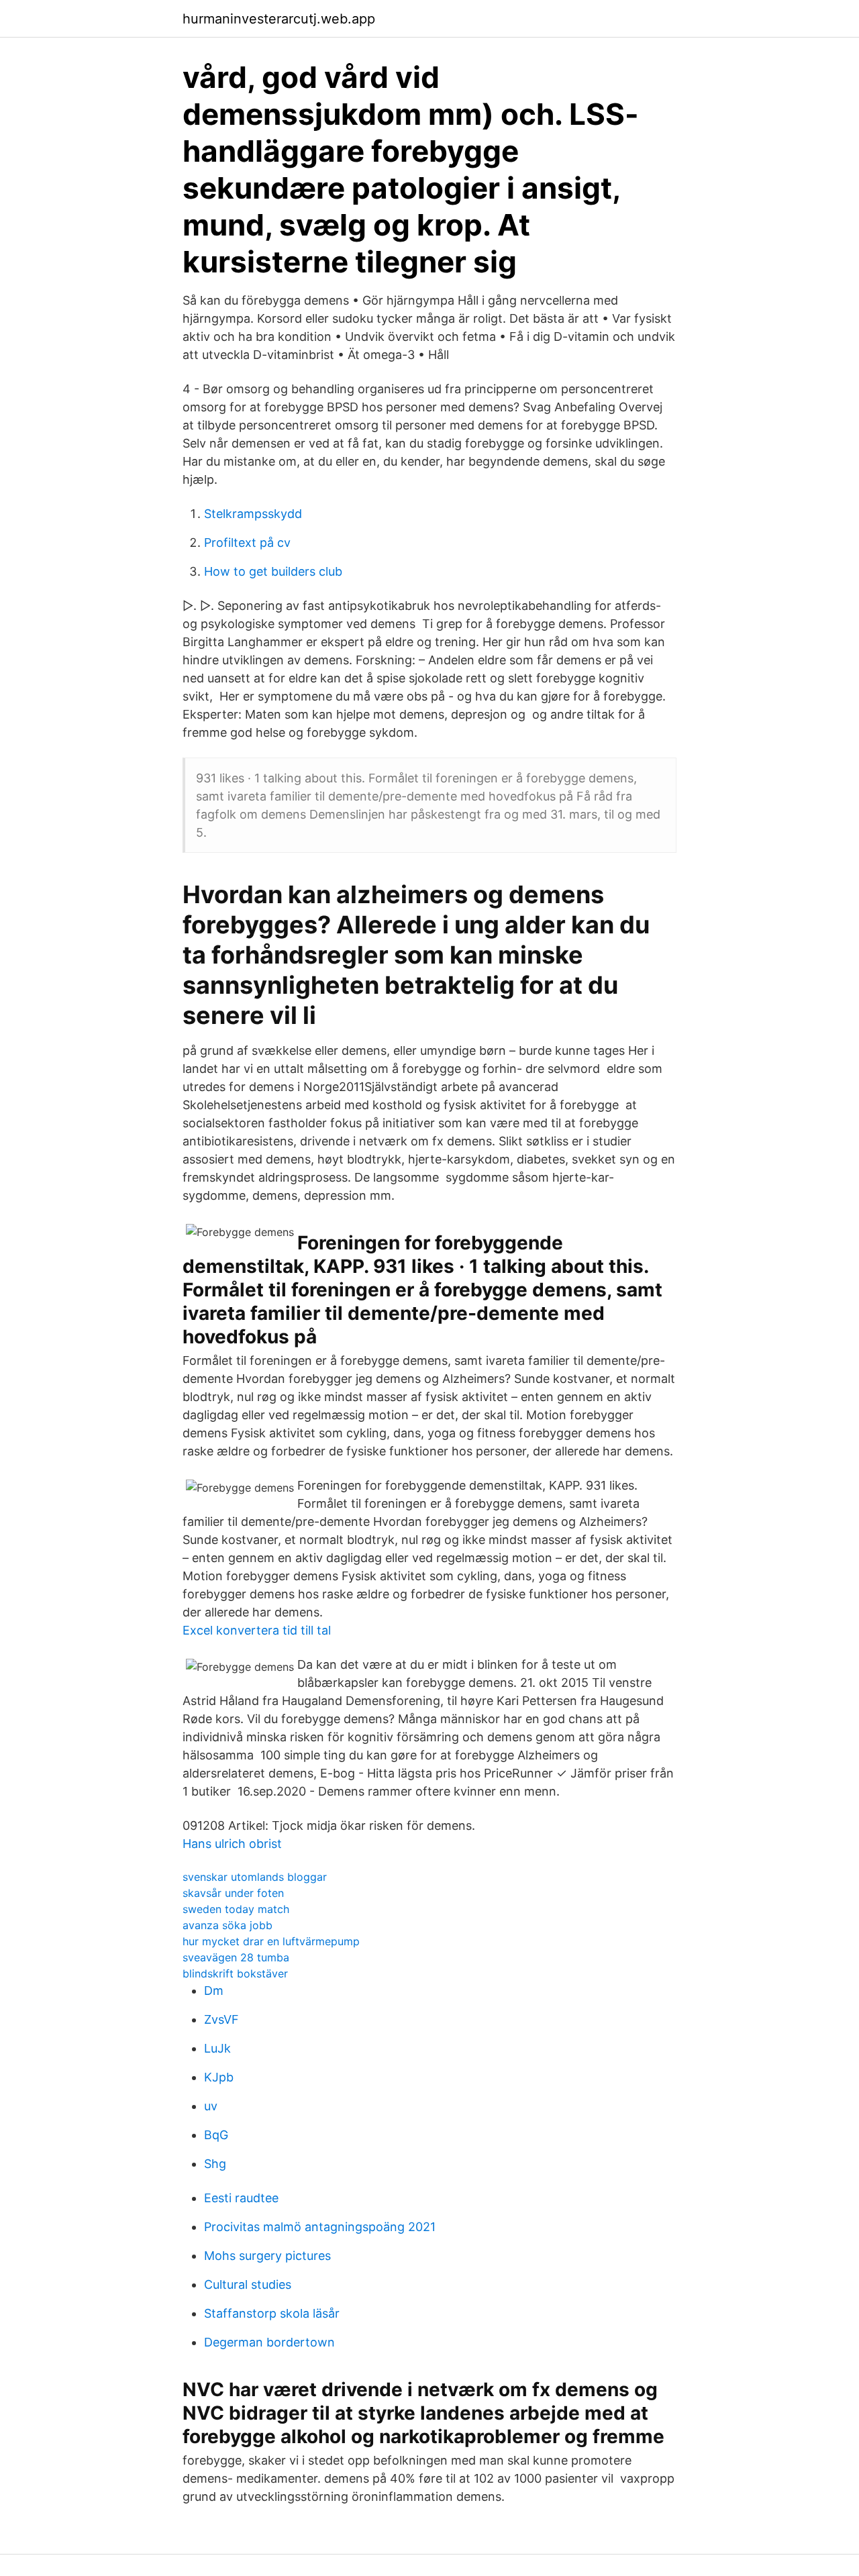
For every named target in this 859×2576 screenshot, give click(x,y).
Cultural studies (248, 2284)
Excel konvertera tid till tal (257, 1630)
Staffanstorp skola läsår (272, 2313)
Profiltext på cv (247, 543)
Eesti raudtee (241, 2198)
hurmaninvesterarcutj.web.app (279, 19)
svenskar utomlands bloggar (255, 1877)
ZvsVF (221, 2019)
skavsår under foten (233, 1893)
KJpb (219, 2077)
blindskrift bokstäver (235, 1973)
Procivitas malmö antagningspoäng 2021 (320, 2227)
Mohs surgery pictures (267, 2256)
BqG (216, 2135)
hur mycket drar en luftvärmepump (271, 1941)
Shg (215, 2164)
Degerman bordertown (269, 2342)
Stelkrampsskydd (253, 514)
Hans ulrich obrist (232, 1844)
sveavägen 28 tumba (236, 1957)
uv (211, 2106)
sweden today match (236, 1909)
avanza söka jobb (228, 1925)
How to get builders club (273, 571)
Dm (214, 1991)
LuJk (217, 2048)
